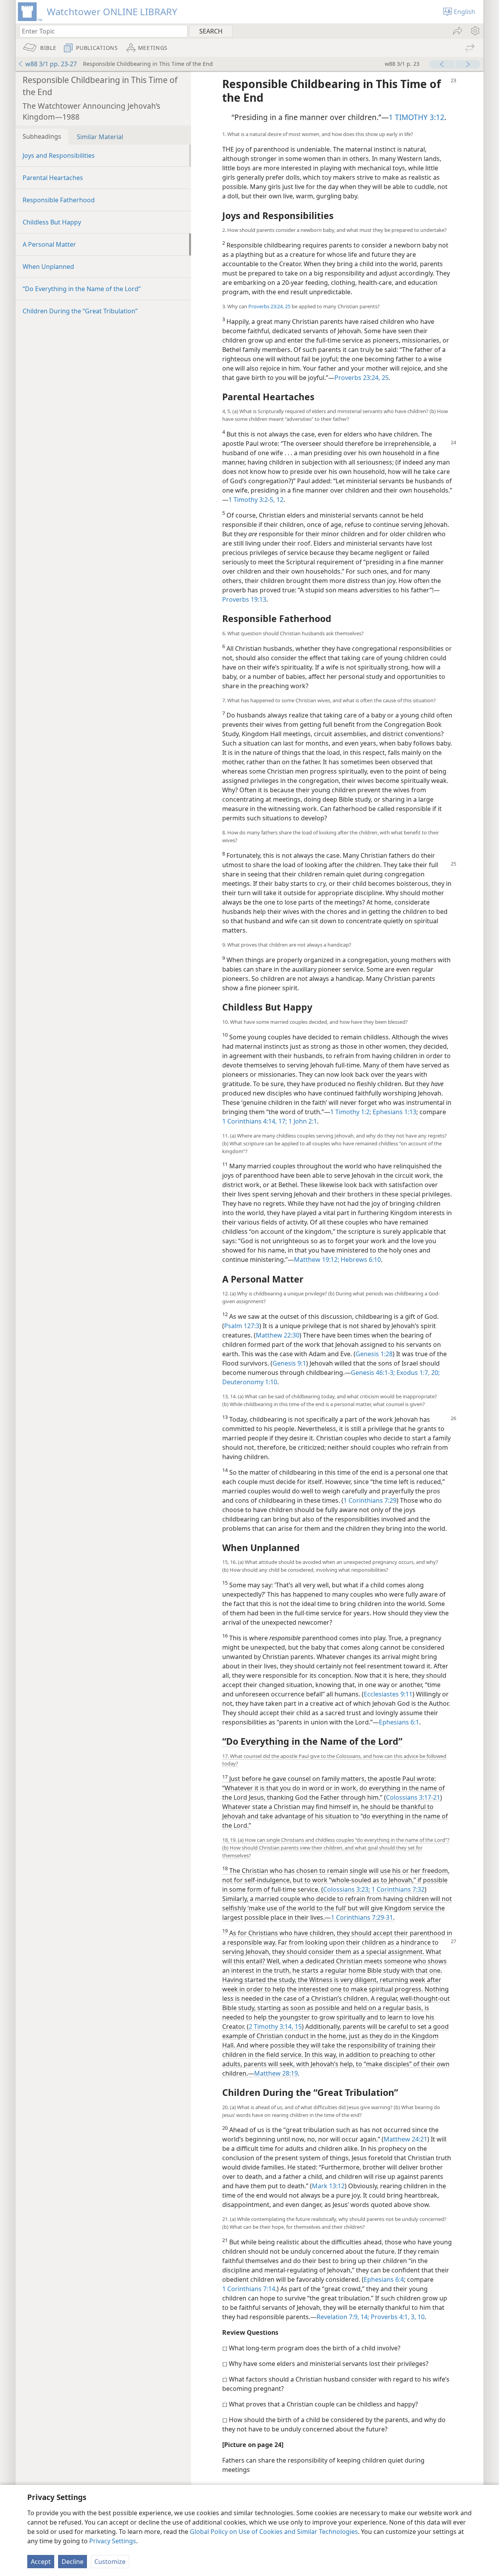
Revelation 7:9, (338, 2317)
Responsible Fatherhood (59, 200)
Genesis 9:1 (289, 1363)
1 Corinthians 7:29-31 (362, 1917)
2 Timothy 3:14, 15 (275, 2027)
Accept (41, 2562)
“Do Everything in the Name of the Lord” (82, 289)
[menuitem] (475, 31)
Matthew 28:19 (276, 2073)
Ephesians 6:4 (384, 2279)
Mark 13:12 (328, 2186)
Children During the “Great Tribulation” (80, 311)
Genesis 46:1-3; (373, 1373)
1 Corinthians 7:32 (397, 1889)
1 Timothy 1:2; (351, 1112)
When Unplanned (48, 267)
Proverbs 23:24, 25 (269, 306)
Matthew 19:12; (317, 1260)
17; (282, 1121)
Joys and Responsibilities (59, 155)
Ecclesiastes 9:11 (388, 1694)
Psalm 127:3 (242, 1326)
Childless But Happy (52, 222)
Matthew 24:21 (405, 2139)
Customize (110, 2562)
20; (435, 1373)
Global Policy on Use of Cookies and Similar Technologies (274, 2532)
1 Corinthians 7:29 (370, 1500)
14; (364, 2317)
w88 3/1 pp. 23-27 (51, 64)
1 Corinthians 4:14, (249, 1121)
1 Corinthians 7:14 (249, 2289)
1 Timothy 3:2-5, (252, 500)
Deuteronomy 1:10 (250, 1382)
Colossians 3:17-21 (413, 1797)
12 (279, 500)
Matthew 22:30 (278, 1335)
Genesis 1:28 (374, 1354)
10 (420, 2317)
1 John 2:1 (302, 1121)
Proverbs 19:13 (244, 599)
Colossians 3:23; (347, 1889)
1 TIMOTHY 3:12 (417, 117)
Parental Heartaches (53, 178)
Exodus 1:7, (412, 1373)
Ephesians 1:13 (394, 1112)
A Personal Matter (49, 244)
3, (413, 2317)
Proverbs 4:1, (389, 2317)
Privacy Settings (113, 2541)
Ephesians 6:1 (399, 1722)
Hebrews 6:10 (360, 1260)
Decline (73, 2562)
